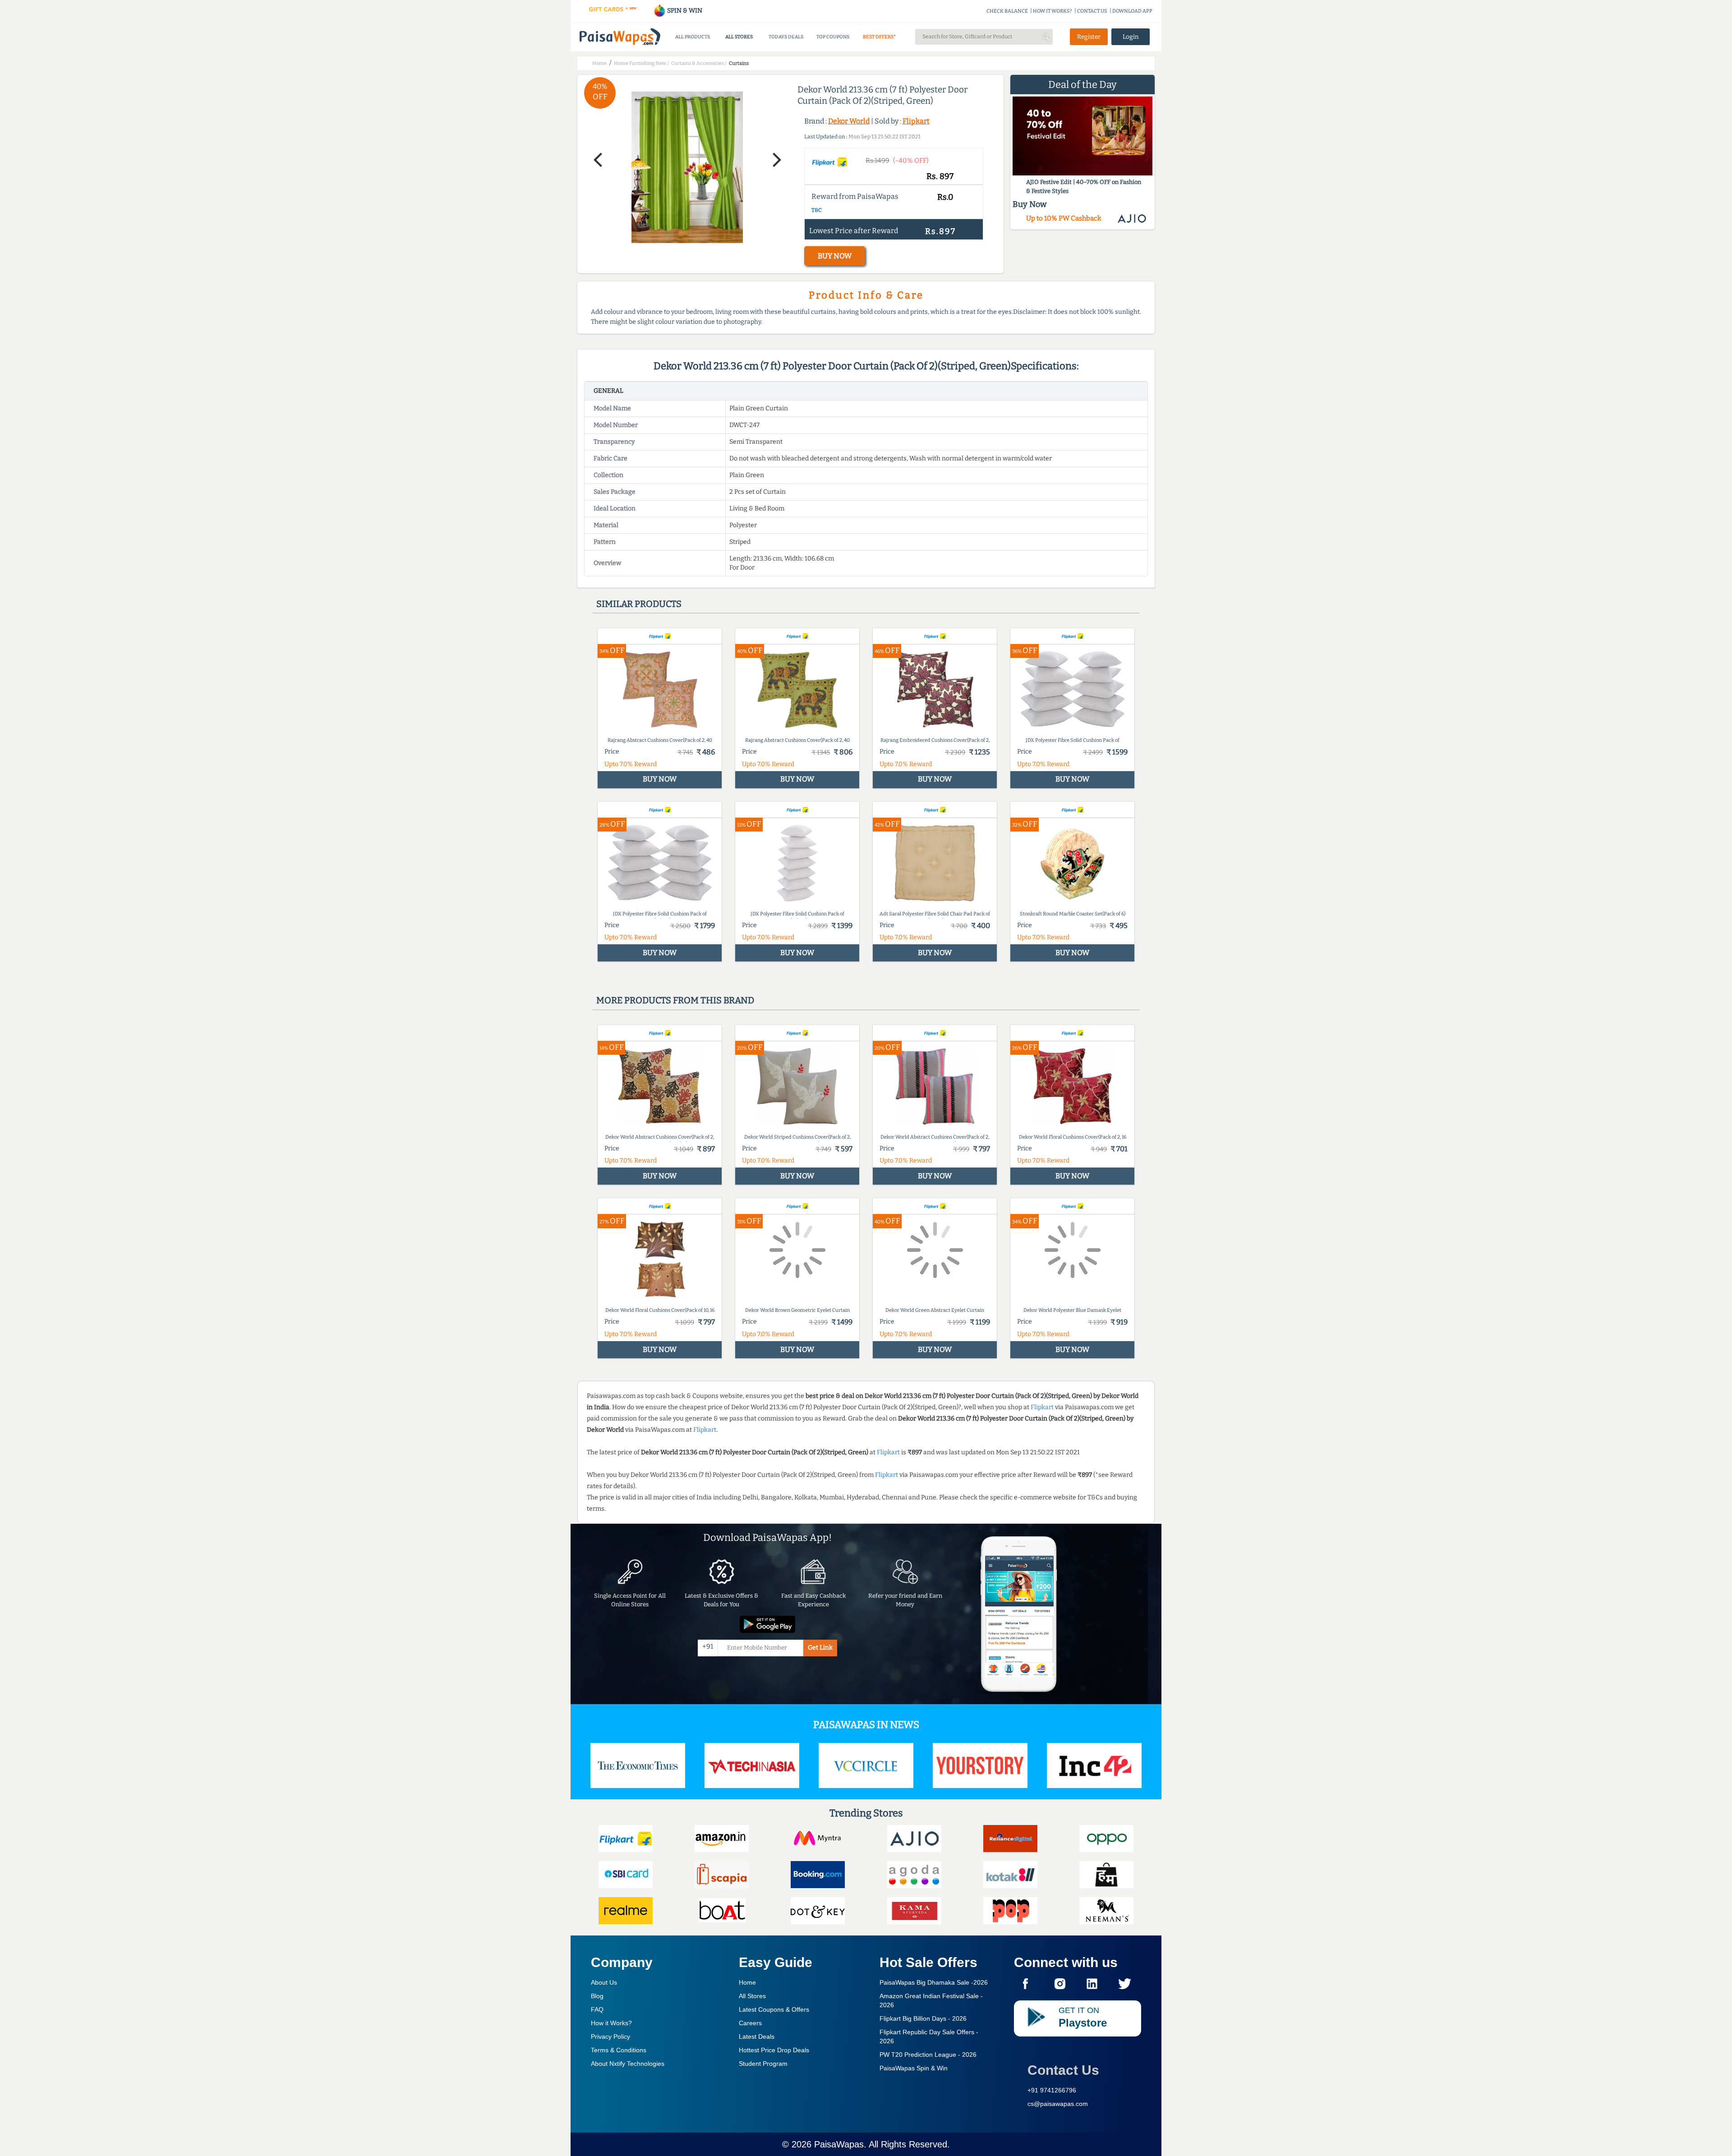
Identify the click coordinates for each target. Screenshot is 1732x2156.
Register (1089, 37)
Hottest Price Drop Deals (774, 2050)
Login (1131, 37)
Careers (750, 2023)
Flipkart (916, 121)
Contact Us (1063, 2070)
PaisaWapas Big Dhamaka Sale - (934, 1982)
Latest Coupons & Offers (774, 2009)
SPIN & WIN (684, 11)
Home (747, 1982)
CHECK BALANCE (1007, 11)
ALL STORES (739, 37)
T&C (817, 210)
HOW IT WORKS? (1053, 11)
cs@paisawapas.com (1058, 2104)
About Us (604, 1982)
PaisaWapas (839, 2144)
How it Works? (611, 2023)
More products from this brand (675, 1000)
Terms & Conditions (619, 2050)
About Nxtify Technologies (628, 2064)
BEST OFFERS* (879, 37)
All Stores (752, 1996)
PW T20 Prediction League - (928, 2055)
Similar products (639, 604)
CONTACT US (1092, 11)
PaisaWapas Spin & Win (914, 2068)
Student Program (763, 2064)
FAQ (597, 2009)
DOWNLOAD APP (1132, 11)
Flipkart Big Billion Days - (923, 2018)
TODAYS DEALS (786, 37)
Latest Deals (757, 2036)
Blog (597, 1996)
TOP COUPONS (833, 37)
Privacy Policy (610, 2036)
